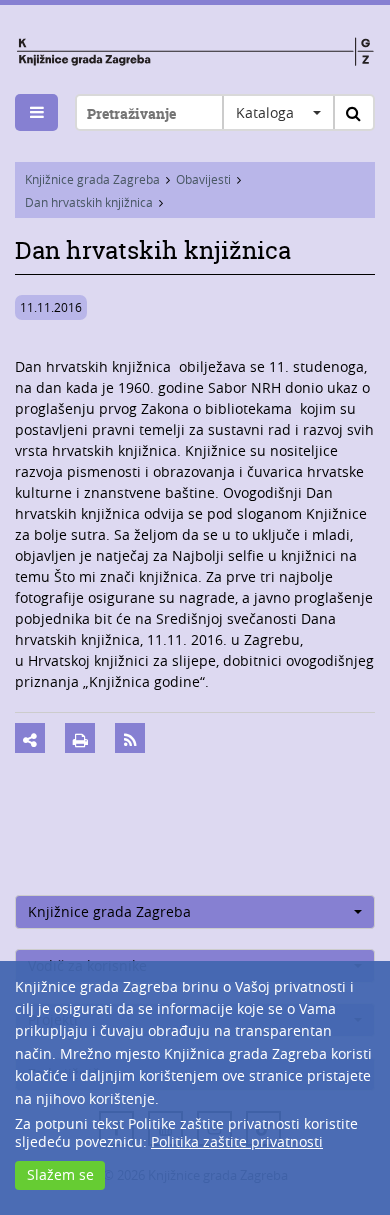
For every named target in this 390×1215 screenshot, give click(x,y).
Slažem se (60, 1174)
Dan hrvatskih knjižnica (89, 202)
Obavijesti (203, 179)
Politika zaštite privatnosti (237, 1141)
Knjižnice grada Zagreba (92, 179)
